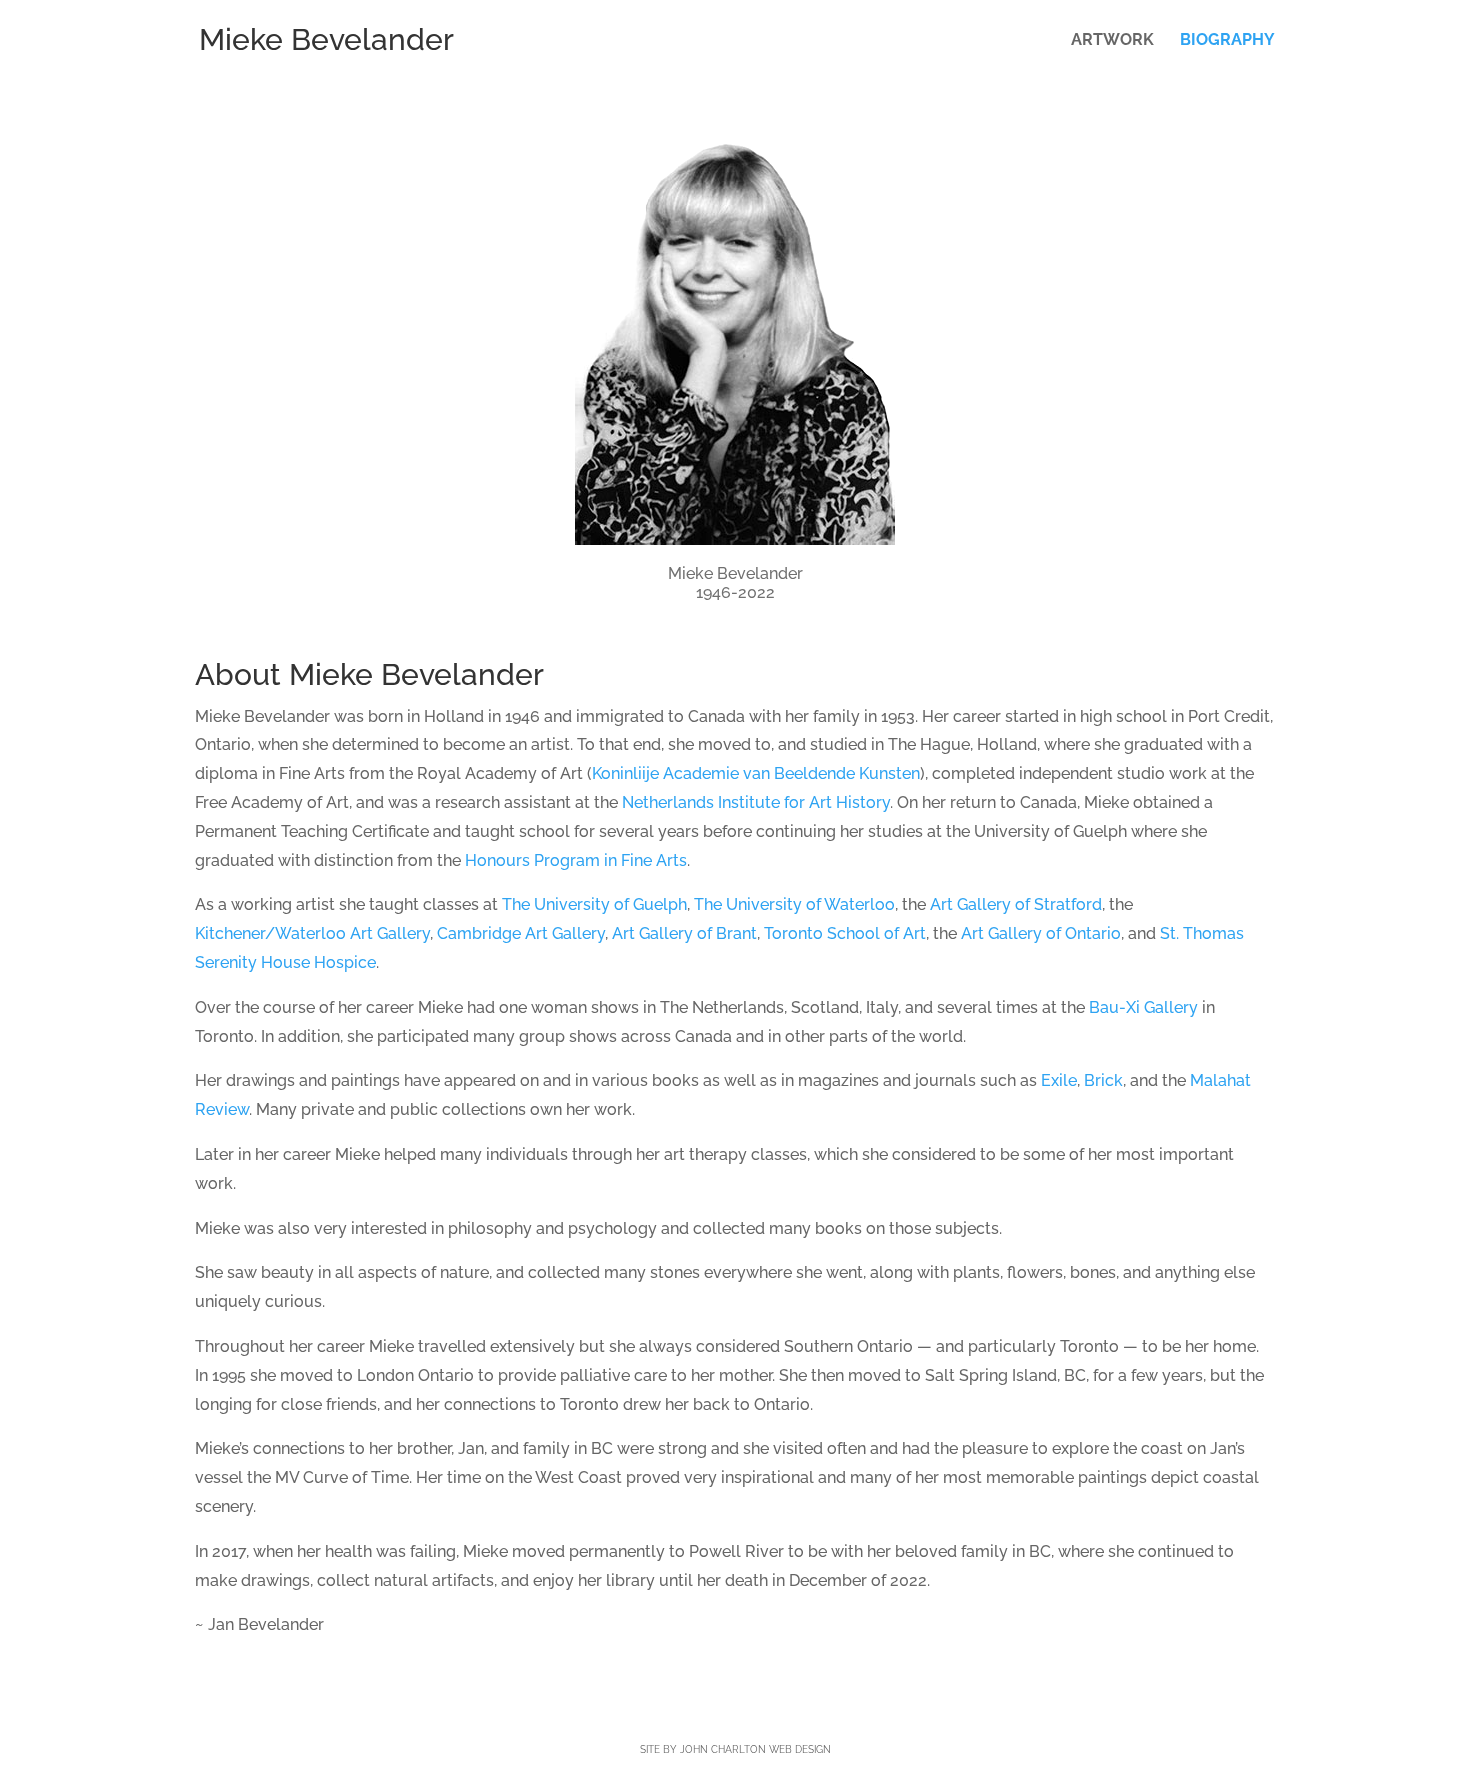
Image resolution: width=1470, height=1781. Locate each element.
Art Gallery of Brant (684, 933)
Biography (1227, 41)
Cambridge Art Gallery (521, 933)
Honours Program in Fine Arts (576, 860)
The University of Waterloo (794, 904)
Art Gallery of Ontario (1041, 933)
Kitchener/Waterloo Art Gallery (312, 933)
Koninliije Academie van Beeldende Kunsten (756, 773)
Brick (1103, 1080)
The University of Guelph (594, 904)
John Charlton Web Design (755, 1749)
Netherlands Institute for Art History (756, 802)
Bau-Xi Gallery (1143, 1007)
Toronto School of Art (845, 933)
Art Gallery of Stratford (1016, 904)
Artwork (1112, 41)
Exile (1059, 1080)
